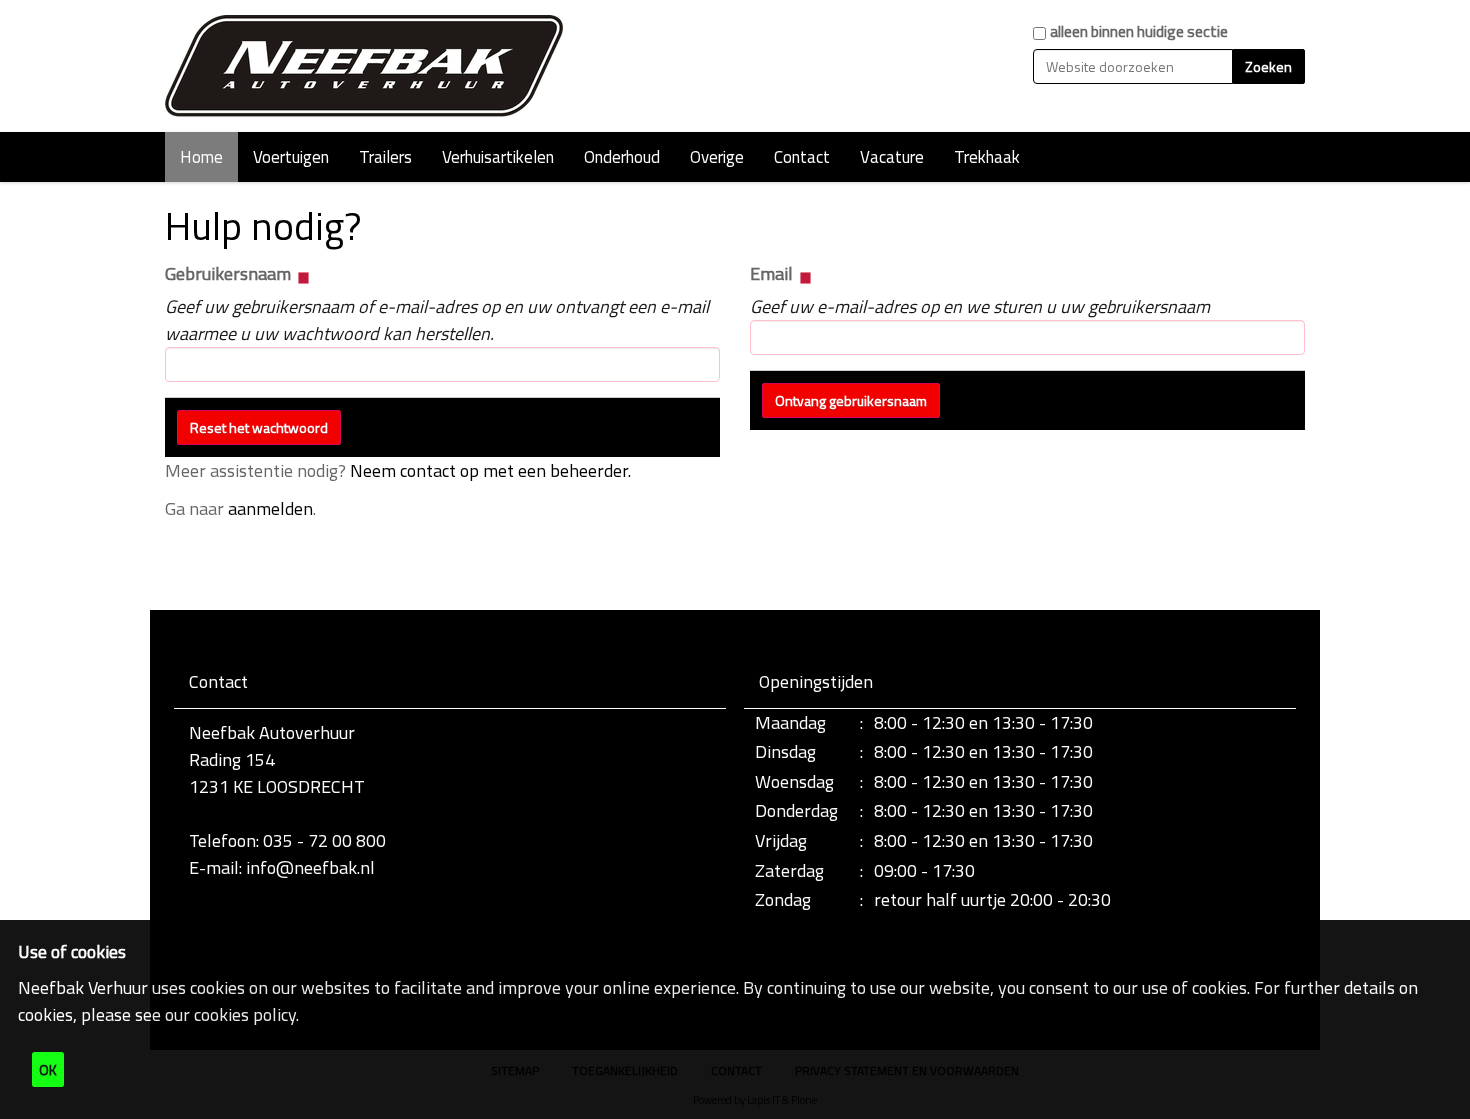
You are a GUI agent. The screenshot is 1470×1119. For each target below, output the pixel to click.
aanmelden (270, 508)
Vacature (892, 157)
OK (48, 1069)
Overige (717, 157)
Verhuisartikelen (498, 157)
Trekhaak (987, 157)
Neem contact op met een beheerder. (490, 470)
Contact (802, 157)
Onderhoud (622, 157)
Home (201, 157)
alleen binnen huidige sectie (1139, 31)
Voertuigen (291, 157)
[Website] (365, 66)
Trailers (385, 157)
